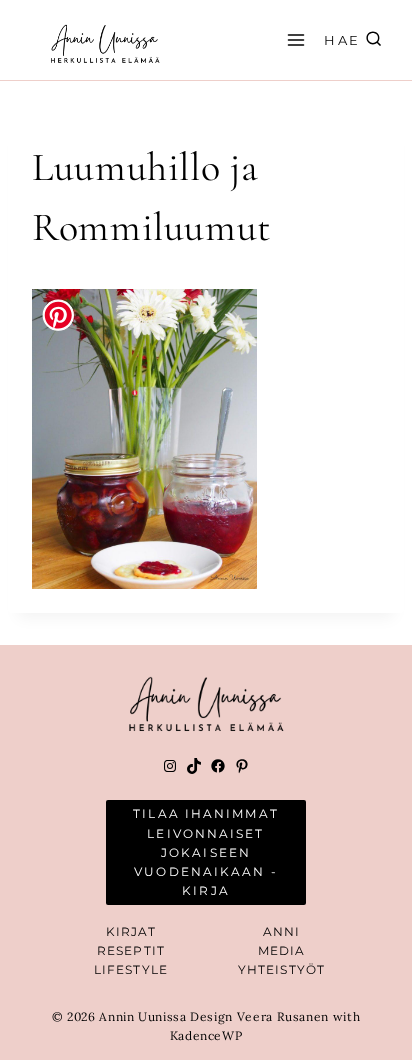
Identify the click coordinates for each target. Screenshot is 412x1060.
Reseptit (131, 950)
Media (282, 950)
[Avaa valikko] (293, 39)
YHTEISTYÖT (281, 969)
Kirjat (131, 931)
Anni (281, 931)
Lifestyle (131, 969)
